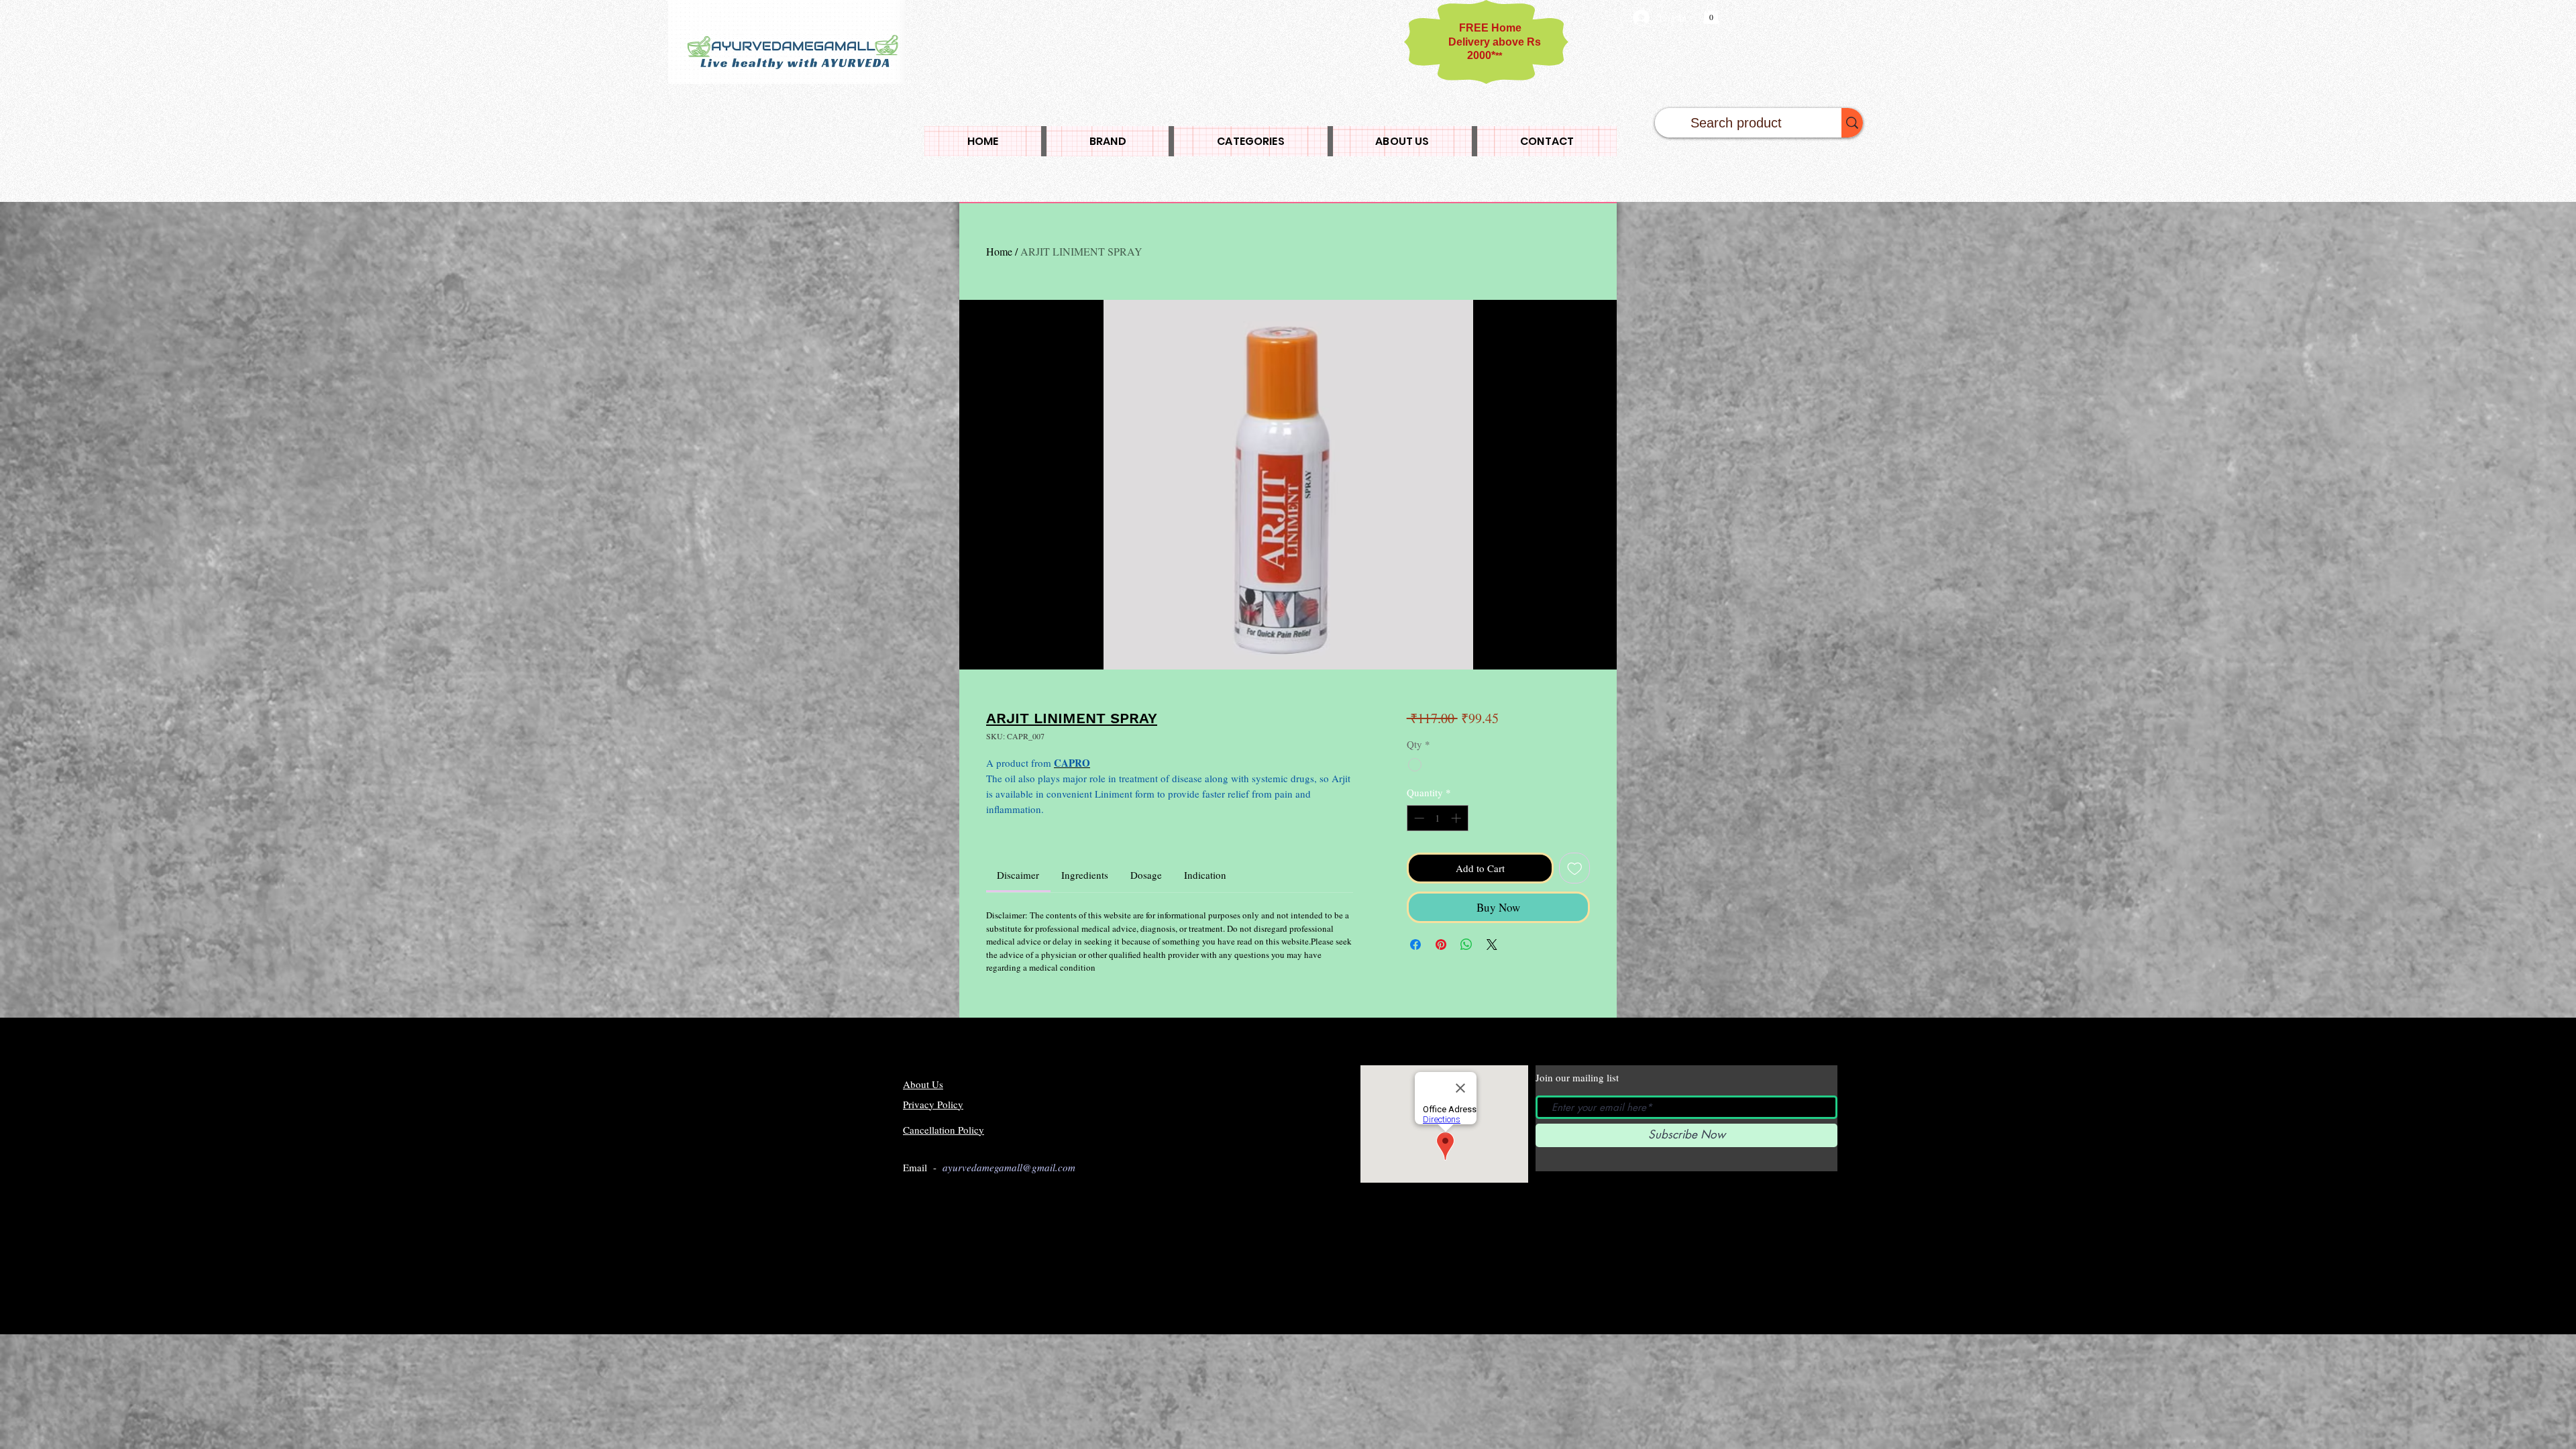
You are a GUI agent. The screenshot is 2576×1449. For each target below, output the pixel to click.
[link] (1018, 875)
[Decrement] (1418, 818)
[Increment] (1457, 818)
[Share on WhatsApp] (1466, 945)
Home (999, 251)
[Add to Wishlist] (1575, 868)
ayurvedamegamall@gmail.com (1009, 1167)
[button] (1711, 14)
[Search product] (1852, 123)
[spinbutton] (1437, 818)
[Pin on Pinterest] (1441, 945)
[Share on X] (1492, 945)
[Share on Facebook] (1415, 945)
